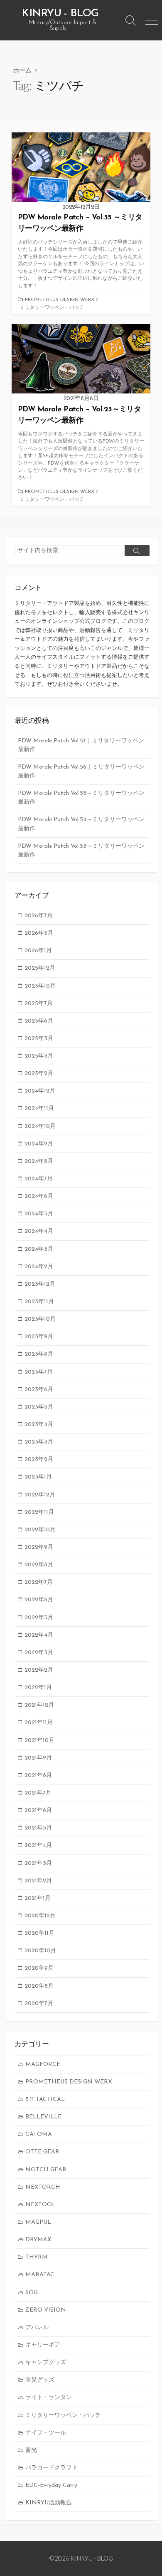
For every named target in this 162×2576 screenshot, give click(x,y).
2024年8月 (39, 1161)
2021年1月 (38, 1898)
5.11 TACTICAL (45, 2099)
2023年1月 (38, 1477)
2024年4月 (39, 1231)
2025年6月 (39, 1021)
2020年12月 (40, 1916)
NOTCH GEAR (46, 2170)
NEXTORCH (43, 2187)
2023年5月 (39, 1407)
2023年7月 (39, 1372)
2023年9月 (39, 1337)
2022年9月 (39, 1547)
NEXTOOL (40, 2205)
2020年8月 (39, 1986)
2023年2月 (39, 1460)
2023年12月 (40, 1284)
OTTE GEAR (42, 2152)
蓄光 (31, 2450)
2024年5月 (39, 1214)
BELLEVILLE (43, 2117)
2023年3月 (39, 1442)
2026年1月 (38, 951)
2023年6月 (39, 1390)
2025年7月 (39, 1004)
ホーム (22, 70)
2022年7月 (39, 1582)
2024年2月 (39, 1267)
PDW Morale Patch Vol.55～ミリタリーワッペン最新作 (81, 798)
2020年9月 (39, 1968)
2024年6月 (39, 1196)
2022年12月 (40, 1495)
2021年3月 (38, 1863)
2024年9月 (39, 1144)
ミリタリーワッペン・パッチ (52, 308)
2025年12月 (40, 968)
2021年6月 (38, 1811)
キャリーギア (43, 2345)
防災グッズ (40, 2380)
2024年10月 (40, 1126)
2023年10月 (40, 1319)
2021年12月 (39, 1705)
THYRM (37, 2257)
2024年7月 (39, 1179)
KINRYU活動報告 (49, 2503)
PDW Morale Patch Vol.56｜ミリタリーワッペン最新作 (81, 772)
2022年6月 (39, 1600)
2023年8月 (39, 1354)
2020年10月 (40, 1951)
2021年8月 (38, 1776)
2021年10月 (39, 1741)
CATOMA (39, 2134)
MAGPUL (38, 2222)
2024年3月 (39, 1249)
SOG (32, 2293)
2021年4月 (38, 1846)
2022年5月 (39, 1618)
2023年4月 (39, 1425)
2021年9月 (38, 1758)
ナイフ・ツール (46, 2433)
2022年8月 (39, 1565)
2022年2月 (39, 1670)
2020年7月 (39, 2004)
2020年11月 (39, 1933)
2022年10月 (40, 1530)
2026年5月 (39, 933)
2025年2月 (39, 1074)
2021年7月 (38, 1793)
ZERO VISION (46, 2310)
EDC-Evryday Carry (51, 2485)
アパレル (37, 2328)
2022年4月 (39, 1635)
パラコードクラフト (52, 2468)
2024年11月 (39, 1109)
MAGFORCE (43, 2065)
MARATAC (40, 2275)
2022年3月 (39, 1653)
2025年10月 (40, 986)
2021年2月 (38, 1881)
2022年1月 (38, 1688)
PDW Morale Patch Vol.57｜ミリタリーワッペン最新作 (81, 745)
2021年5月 (38, 1828)
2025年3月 (39, 1056)
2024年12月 (40, 1091)
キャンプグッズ (46, 2363)
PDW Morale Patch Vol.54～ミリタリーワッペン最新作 (81, 824)
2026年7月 (39, 916)
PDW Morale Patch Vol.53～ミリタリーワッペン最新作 (81, 851)
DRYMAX (38, 2240)
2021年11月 (39, 1723)
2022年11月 (39, 1512)
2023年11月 (39, 1302)
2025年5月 (39, 1039)
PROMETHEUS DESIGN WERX (60, 300)
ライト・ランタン (49, 2398)
